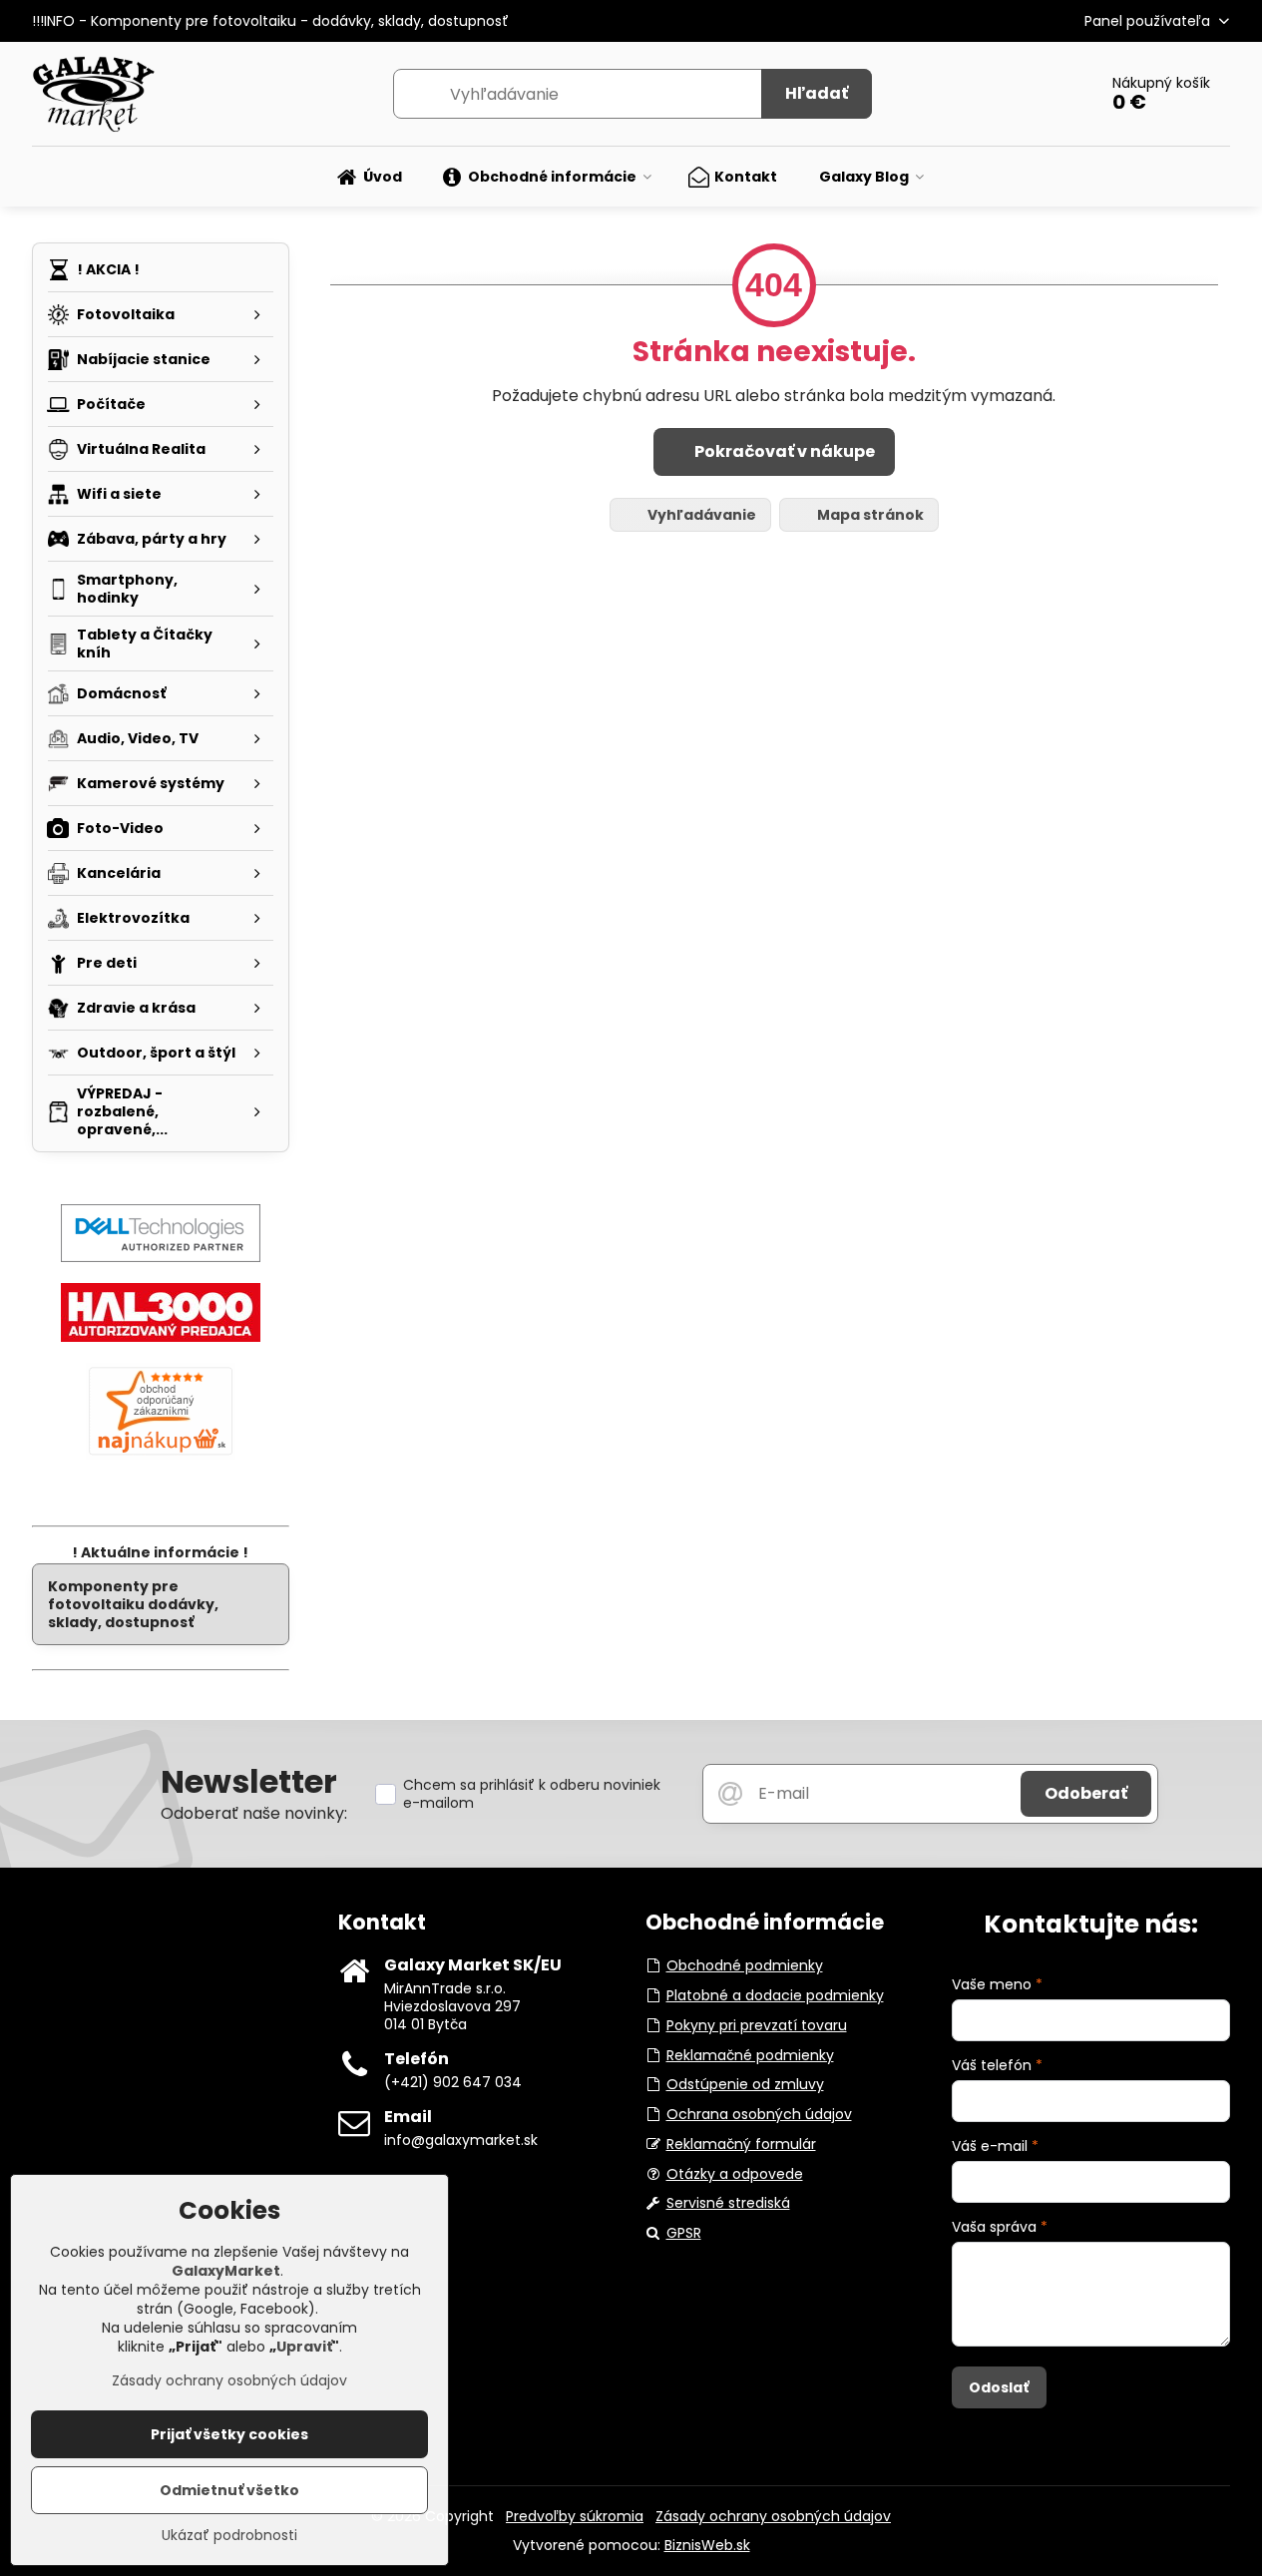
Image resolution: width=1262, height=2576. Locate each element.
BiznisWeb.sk (707, 2545)
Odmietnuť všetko (229, 2490)
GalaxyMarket (226, 2271)
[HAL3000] (161, 1337)
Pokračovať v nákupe (783, 451)
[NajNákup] (161, 1455)
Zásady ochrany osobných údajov (773, 2516)
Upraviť (304, 2347)
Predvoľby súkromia (575, 2516)
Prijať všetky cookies (229, 2434)
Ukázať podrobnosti (229, 2536)
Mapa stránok (869, 515)
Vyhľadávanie (700, 515)
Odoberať (1086, 1793)
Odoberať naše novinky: (254, 1813)
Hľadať (817, 93)
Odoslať (999, 2387)
